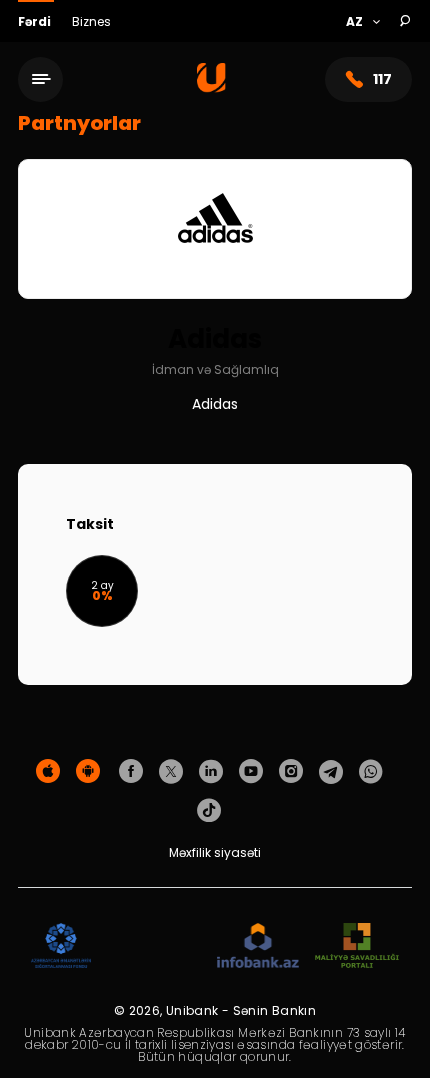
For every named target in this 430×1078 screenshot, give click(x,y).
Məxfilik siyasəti (215, 852)
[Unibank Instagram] (291, 772)
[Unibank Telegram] (331, 772)
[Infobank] (258, 946)
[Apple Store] (48, 772)
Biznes (91, 21)
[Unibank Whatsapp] (371, 772)
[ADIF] (61, 946)
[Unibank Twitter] (171, 772)
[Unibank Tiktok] (209, 811)
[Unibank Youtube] (251, 772)
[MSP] (357, 946)
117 (382, 79)
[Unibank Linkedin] (211, 772)
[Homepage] (211, 87)
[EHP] (154, 946)
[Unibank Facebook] (131, 772)
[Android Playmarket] (88, 772)
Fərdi (36, 21)
